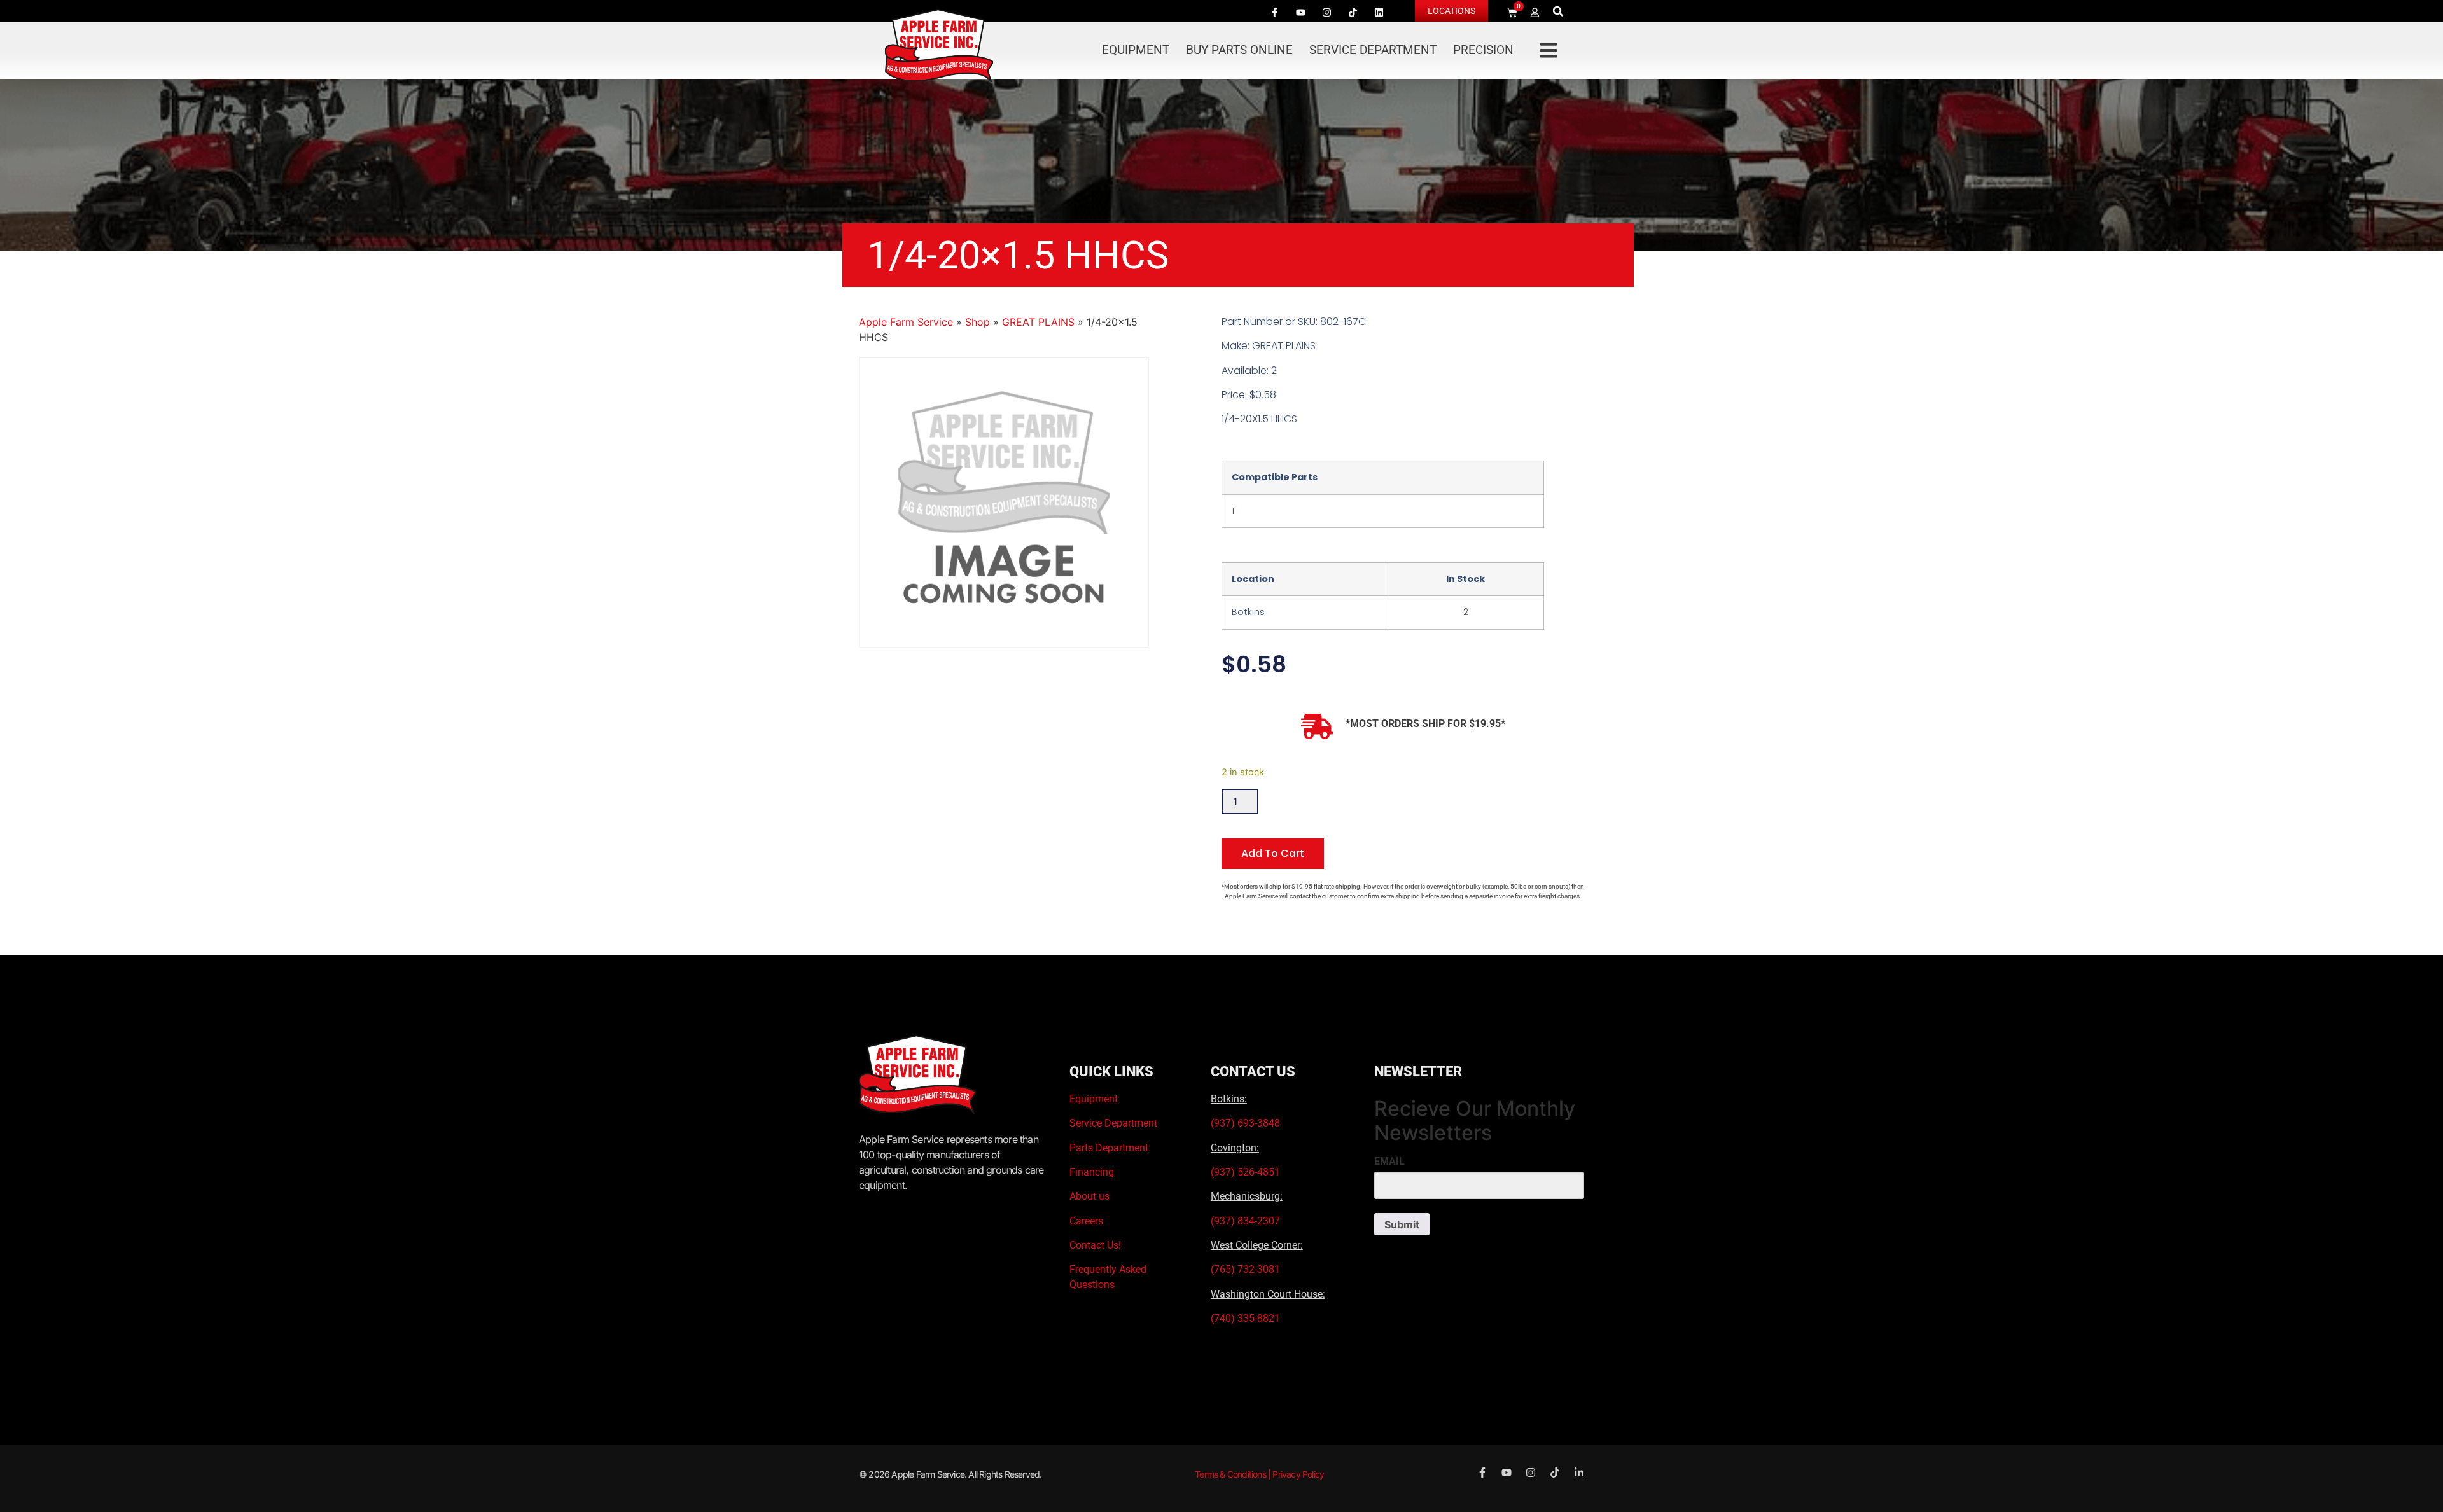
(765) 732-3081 (1245, 1269)
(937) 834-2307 (1245, 1221)
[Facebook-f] (1274, 12)
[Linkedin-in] (1579, 1473)
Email (1389, 1162)
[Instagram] (1326, 12)
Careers (1086, 1221)
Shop (978, 322)
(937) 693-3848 (1245, 1123)
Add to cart (1273, 853)
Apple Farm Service (906, 322)
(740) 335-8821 (1247, 1318)
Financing (1092, 1172)
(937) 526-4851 (1245, 1172)
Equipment (1136, 50)
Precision (1483, 50)
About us (1089, 1196)
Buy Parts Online (1239, 50)
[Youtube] (1300, 12)
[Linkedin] (1379, 12)
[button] (1558, 11)
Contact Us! (1095, 1245)
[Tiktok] (1353, 12)
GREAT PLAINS (1038, 322)
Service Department (1373, 50)
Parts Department (1109, 1148)
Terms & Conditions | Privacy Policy (1259, 1474)
